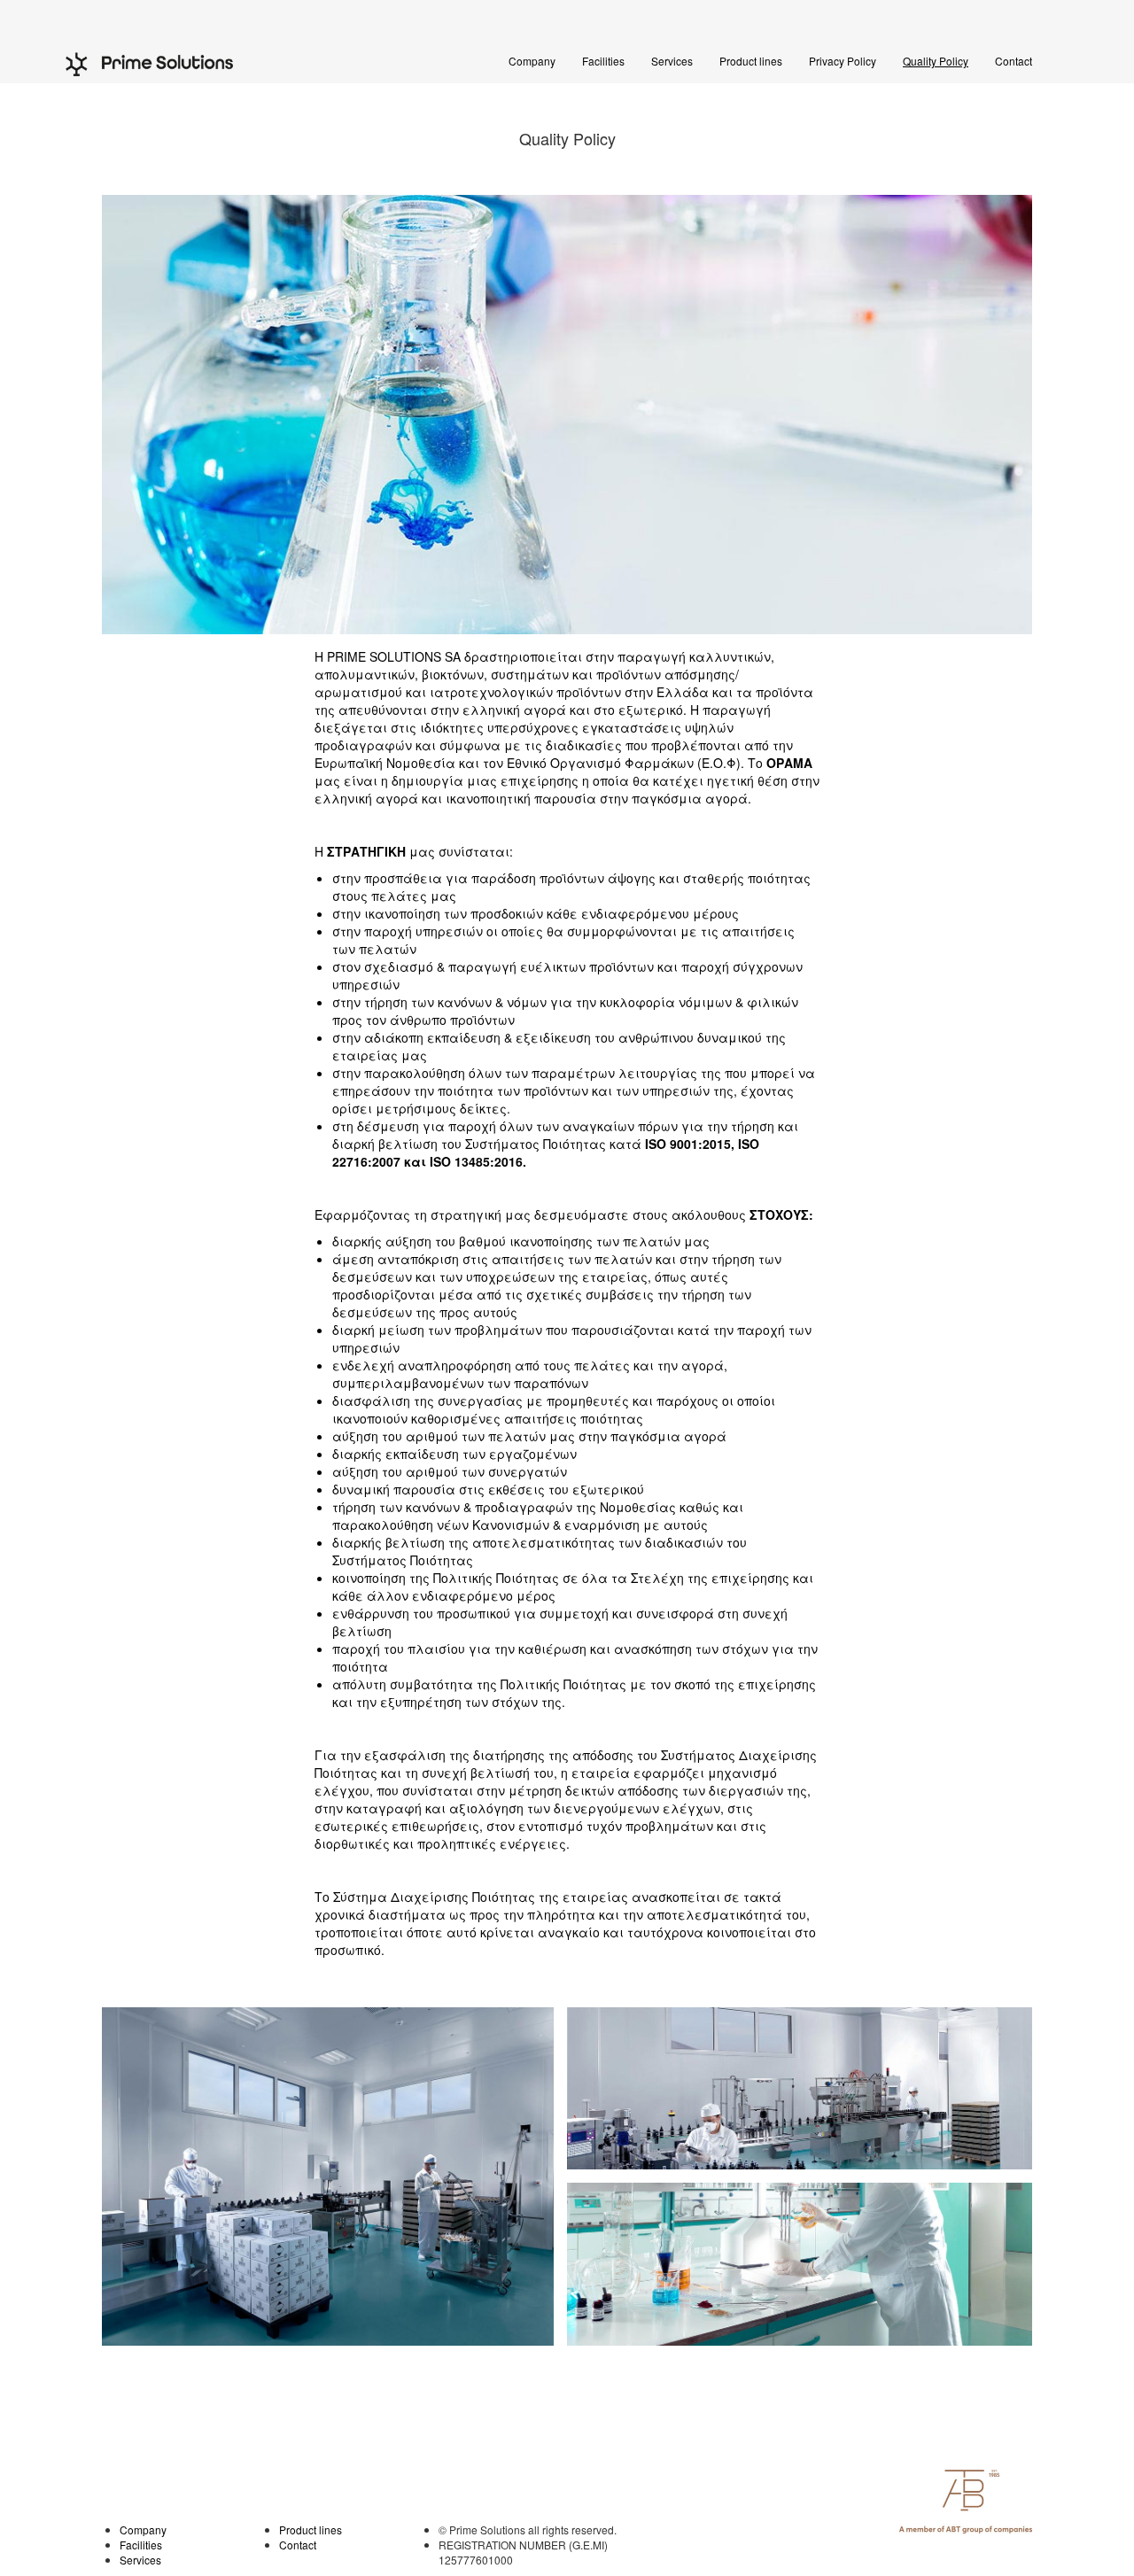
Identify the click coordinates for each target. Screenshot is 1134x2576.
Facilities (603, 61)
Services (672, 61)
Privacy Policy (843, 61)
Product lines (751, 61)
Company (532, 61)
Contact (1014, 61)
